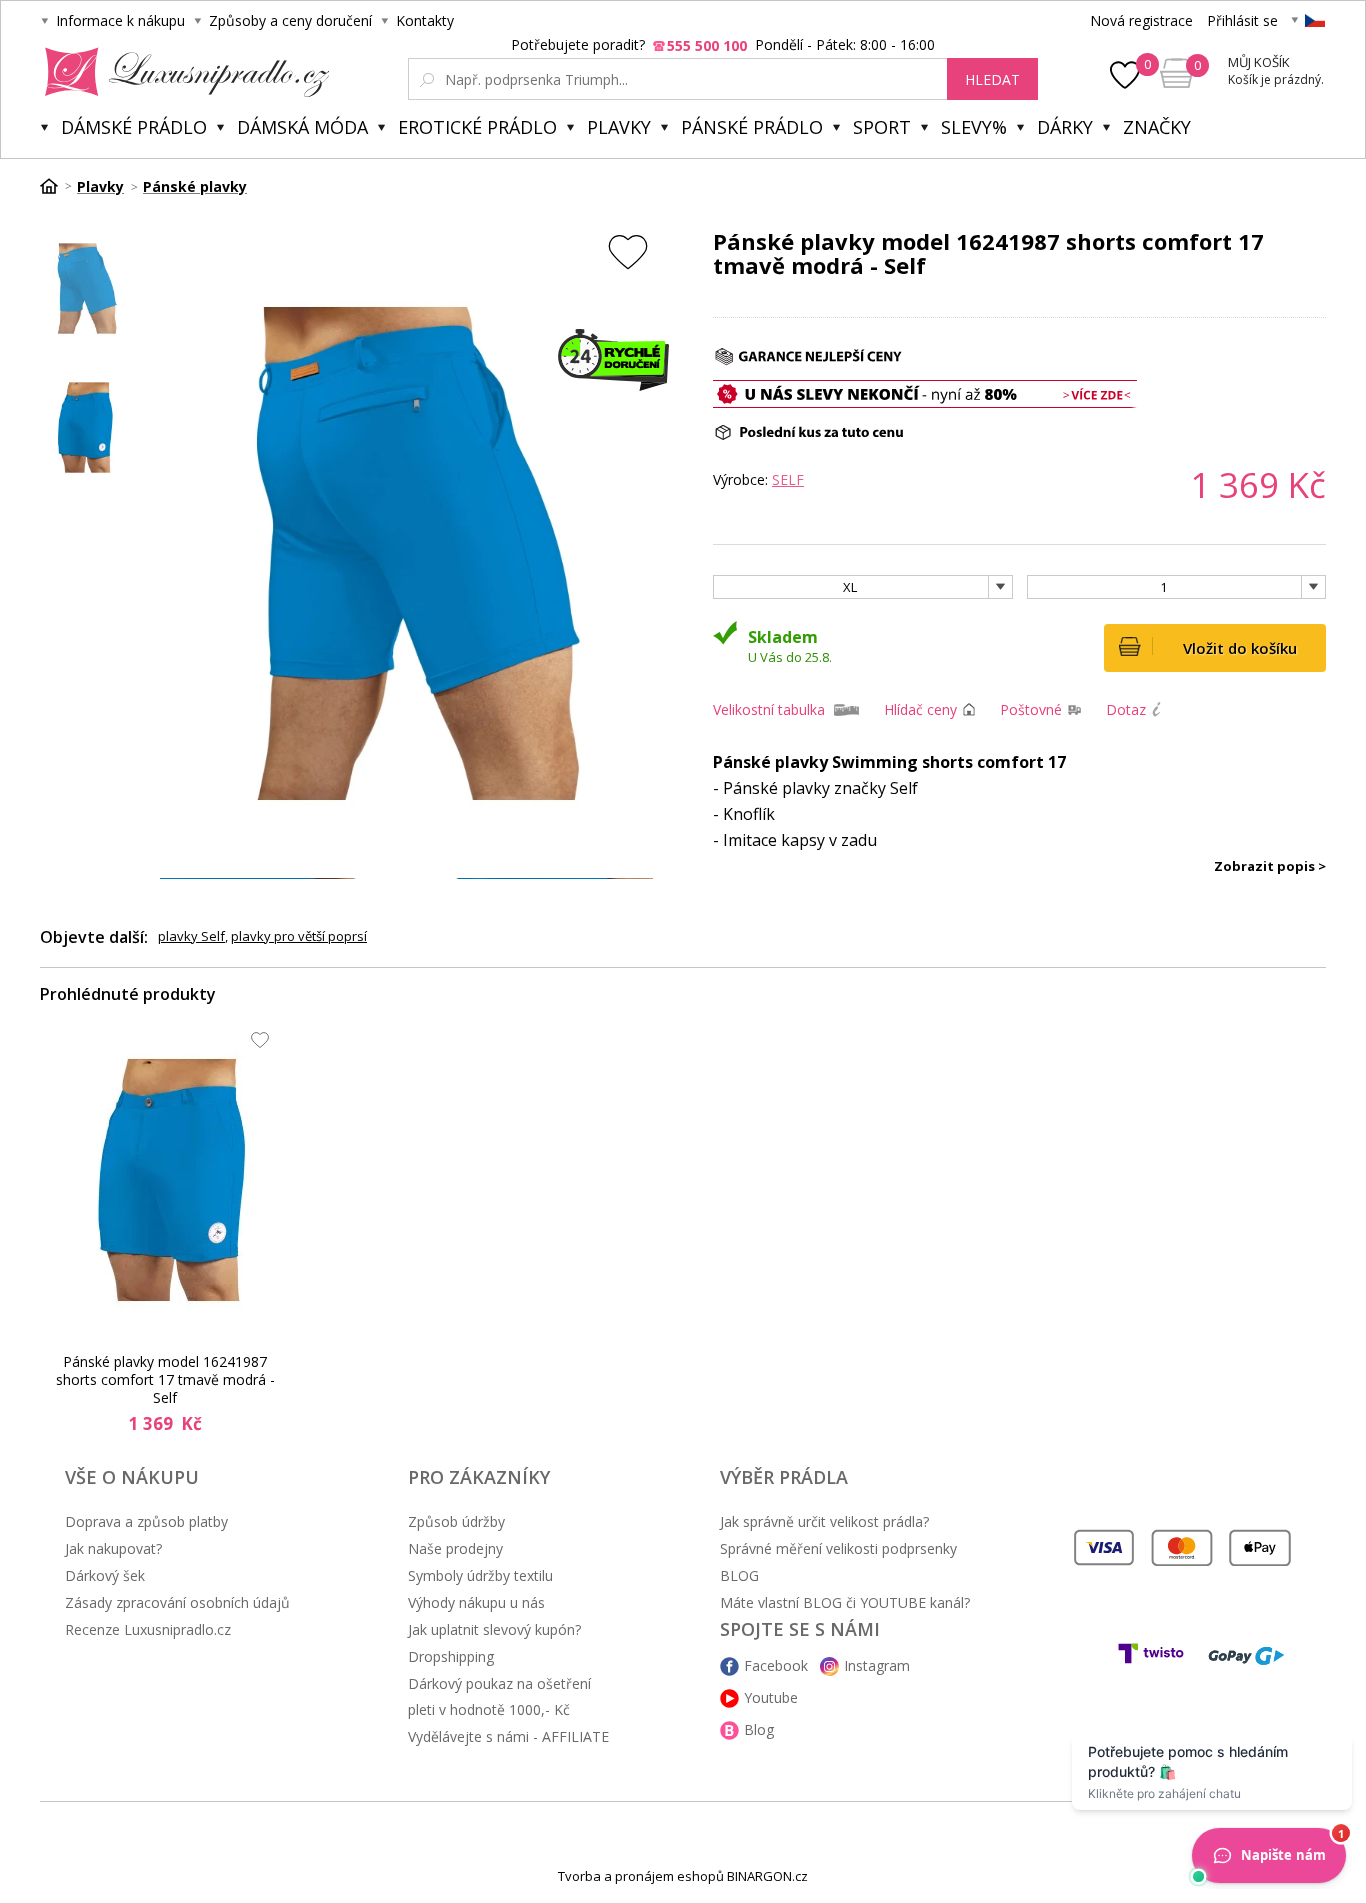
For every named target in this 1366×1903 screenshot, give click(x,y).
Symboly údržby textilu (480, 1575)
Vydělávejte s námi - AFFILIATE (508, 1736)
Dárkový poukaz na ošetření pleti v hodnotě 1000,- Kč (499, 1696)
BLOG (739, 1575)
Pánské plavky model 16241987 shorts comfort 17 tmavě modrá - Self (165, 1380)
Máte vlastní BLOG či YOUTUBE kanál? (845, 1602)
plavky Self (191, 936)
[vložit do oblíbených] (628, 251)
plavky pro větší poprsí (299, 936)
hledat (992, 79)
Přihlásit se (1242, 20)
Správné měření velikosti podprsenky (838, 1548)
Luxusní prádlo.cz (181, 72)
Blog (759, 1729)
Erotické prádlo (477, 127)
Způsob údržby (456, 1521)
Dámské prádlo (134, 127)
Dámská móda (302, 127)
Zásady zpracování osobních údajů (177, 1602)
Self (788, 479)
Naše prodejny (455, 1548)
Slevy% (974, 127)
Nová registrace (1141, 20)
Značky (1157, 127)
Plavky (619, 127)
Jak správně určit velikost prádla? (824, 1521)
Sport (882, 127)
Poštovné (1031, 709)
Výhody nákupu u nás (476, 1602)
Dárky (1065, 127)
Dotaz (1126, 709)
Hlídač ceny (920, 709)
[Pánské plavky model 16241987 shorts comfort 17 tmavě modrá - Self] (171, 1180)
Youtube (771, 1697)
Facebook (776, 1665)
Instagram (877, 1665)
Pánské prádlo (752, 127)
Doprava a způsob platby (146, 1521)
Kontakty (425, 20)
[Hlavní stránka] (56, 186)
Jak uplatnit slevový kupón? (494, 1629)
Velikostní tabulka (769, 709)
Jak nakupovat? (113, 1548)
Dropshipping (451, 1656)
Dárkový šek (105, 1575)
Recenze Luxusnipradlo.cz (148, 1629)
